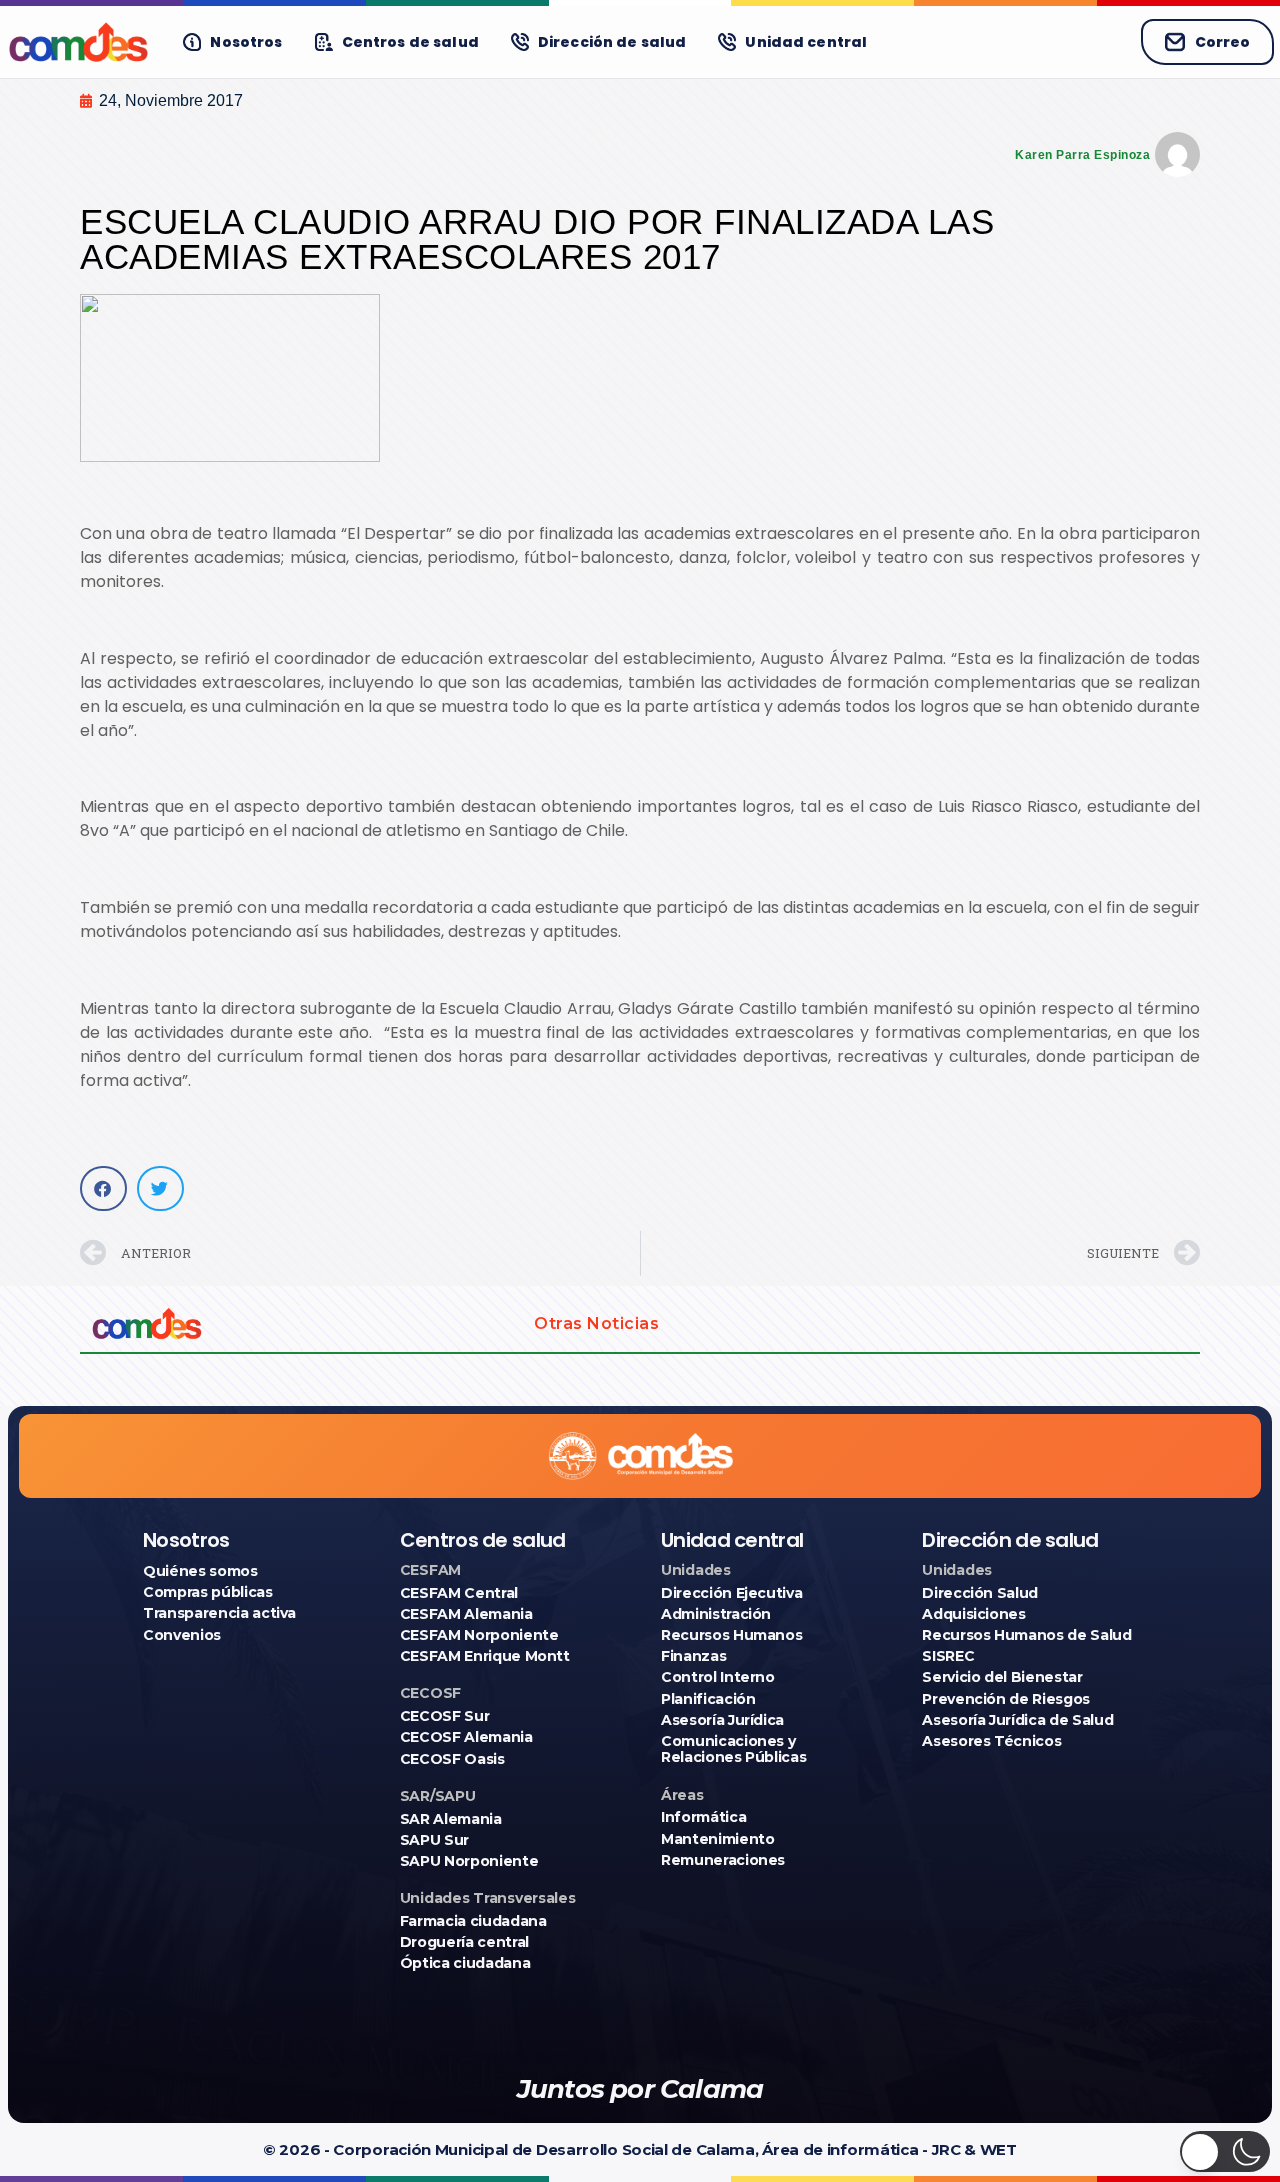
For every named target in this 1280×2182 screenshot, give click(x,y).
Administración (716, 1614)
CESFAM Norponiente (479, 1635)
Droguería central (464, 1942)
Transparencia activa (219, 1613)
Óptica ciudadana (465, 1963)
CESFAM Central (459, 1593)
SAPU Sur (434, 1840)
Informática (703, 1817)
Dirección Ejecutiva (731, 1593)
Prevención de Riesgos (1006, 1699)
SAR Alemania (451, 1819)
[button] (103, 1188)
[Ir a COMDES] (78, 42)
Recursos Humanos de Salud (1026, 1635)
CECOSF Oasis (452, 1759)
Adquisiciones (973, 1614)
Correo (1222, 42)
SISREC (948, 1656)
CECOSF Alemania (466, 1737)
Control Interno (718, 1677)
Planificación (708, 1699)
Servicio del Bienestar (1002, 1677)
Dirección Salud (980, 1593)
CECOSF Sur (445, 1716)
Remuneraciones (723, 1860)
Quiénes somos (200, 1571)
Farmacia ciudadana (473, 1921)
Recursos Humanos (731, 1635)
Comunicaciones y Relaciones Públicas (733, 1749)
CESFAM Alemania (466, 1614)
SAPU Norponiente (469, 1861)
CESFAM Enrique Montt (485, 1656)
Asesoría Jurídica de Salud (1017, 1720)
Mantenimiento (717, 1839)
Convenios (182, 1635)
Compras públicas (207, 1592)
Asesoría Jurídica (722, 1720)
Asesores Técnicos (991, 1741)
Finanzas (693, 1656)
